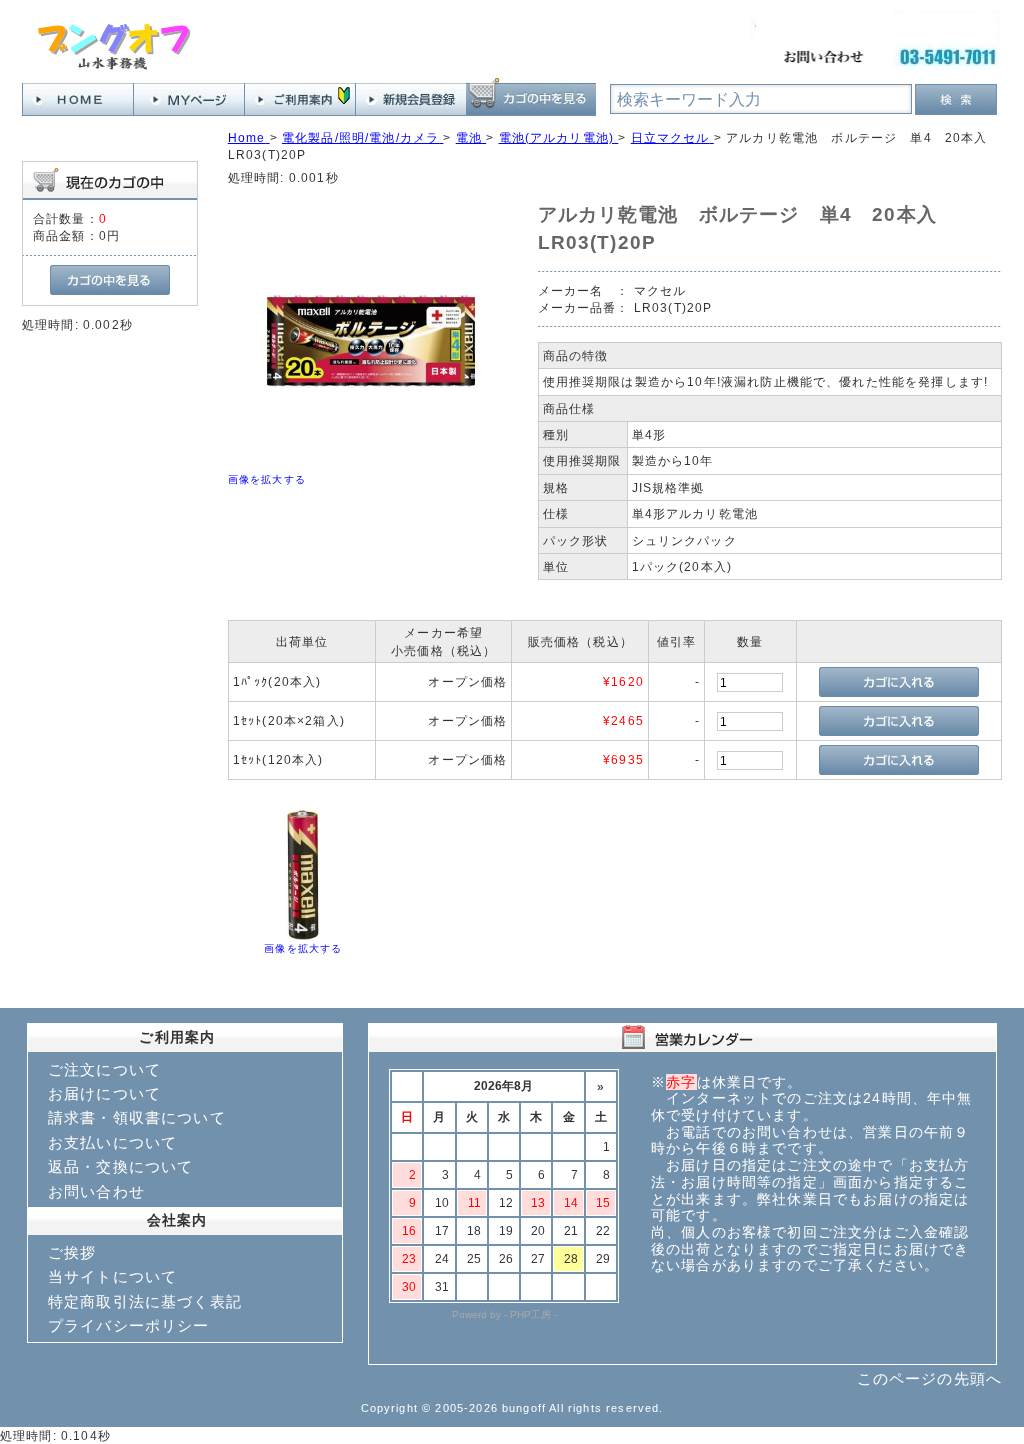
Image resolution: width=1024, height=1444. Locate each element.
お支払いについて (112, 1142)
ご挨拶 (72, 1252)
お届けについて (104, 1093)
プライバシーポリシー (129, 1325)
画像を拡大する (267, 479)
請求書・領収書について (137, 1117)
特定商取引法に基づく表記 (145, 1301)
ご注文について (104, 1069)
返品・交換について (120, 1166)
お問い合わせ (96, 1191)
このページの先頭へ (929, 1378)
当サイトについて (112, 1276)
